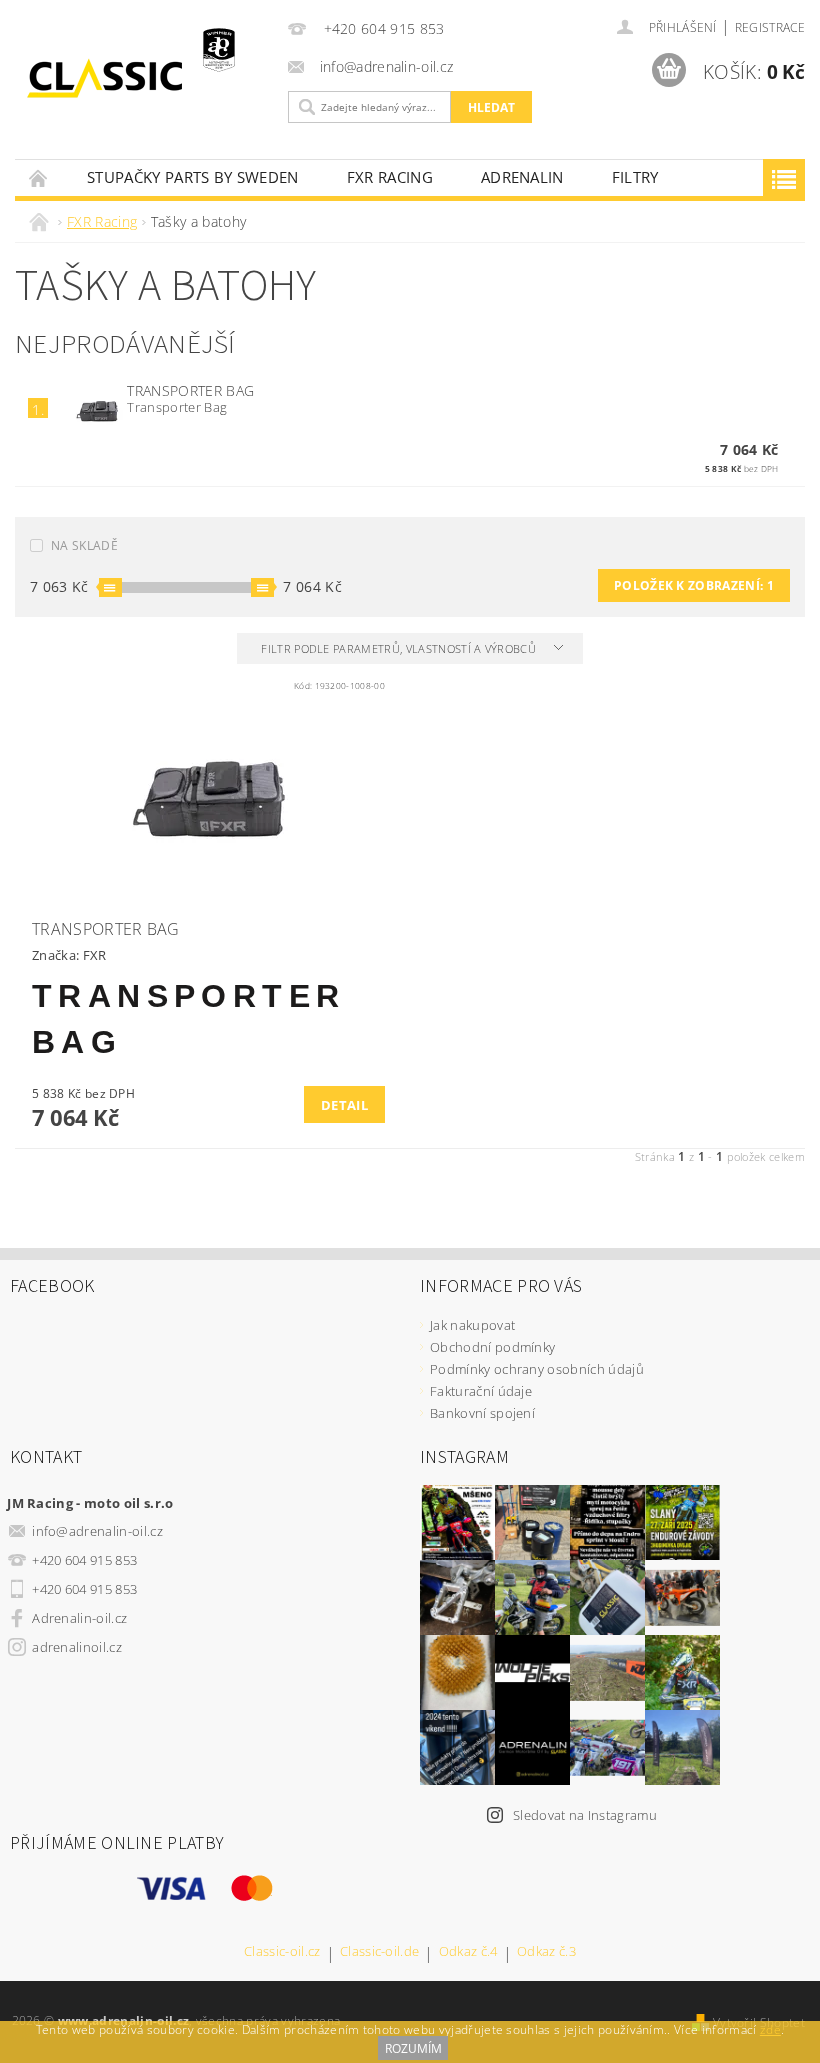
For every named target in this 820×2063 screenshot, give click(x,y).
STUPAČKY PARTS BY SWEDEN (193, 177)
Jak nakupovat (472, 1325)
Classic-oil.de (379, 1952)
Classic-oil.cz (282, 1952)
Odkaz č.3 (546, 1952)
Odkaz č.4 (468, 1952)
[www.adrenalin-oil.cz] (146, 78)
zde (770, 2029)
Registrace (770, 27)
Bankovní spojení (482, 1413)
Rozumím (413, 2048)
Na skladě (84, 545)
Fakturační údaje (481, 1391)
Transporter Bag (190, 390)
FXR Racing (390, 177)
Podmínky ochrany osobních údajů (537, 1369)
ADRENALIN (522, 177)
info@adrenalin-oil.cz (97, 1531)
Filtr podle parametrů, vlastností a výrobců (400, 648)
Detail (344, 1105)
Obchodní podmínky (492, 1347)
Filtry (635, 177)
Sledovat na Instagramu (585, 1815)
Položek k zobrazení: (694, 585)
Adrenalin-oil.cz (79, 1618)
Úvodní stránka (39, 177)
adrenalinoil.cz (77, 1647)
